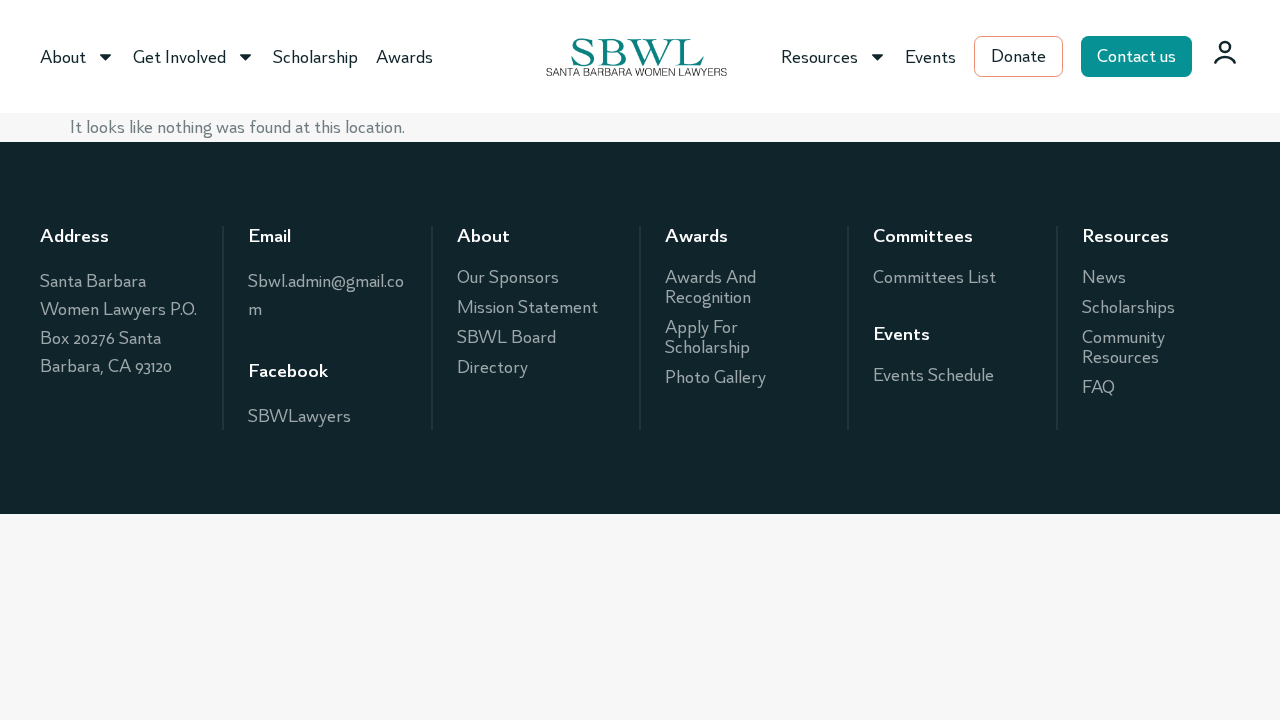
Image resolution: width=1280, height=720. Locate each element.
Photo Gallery (715, 377)
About (63, 57)
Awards (404, 57)
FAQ (1098, 387)
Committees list (934, 277)
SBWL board (506, 337)
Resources (819, 57)
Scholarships (1128, 307)
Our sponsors (508, 277)
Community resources (1123, 347)
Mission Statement (527, 307)
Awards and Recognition (710, 287)
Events (930, 57)
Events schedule (933, 375)
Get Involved (179, 57)
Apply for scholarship (707, 337)
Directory (492, 367)
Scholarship (315, 57)
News (1104, 277)
